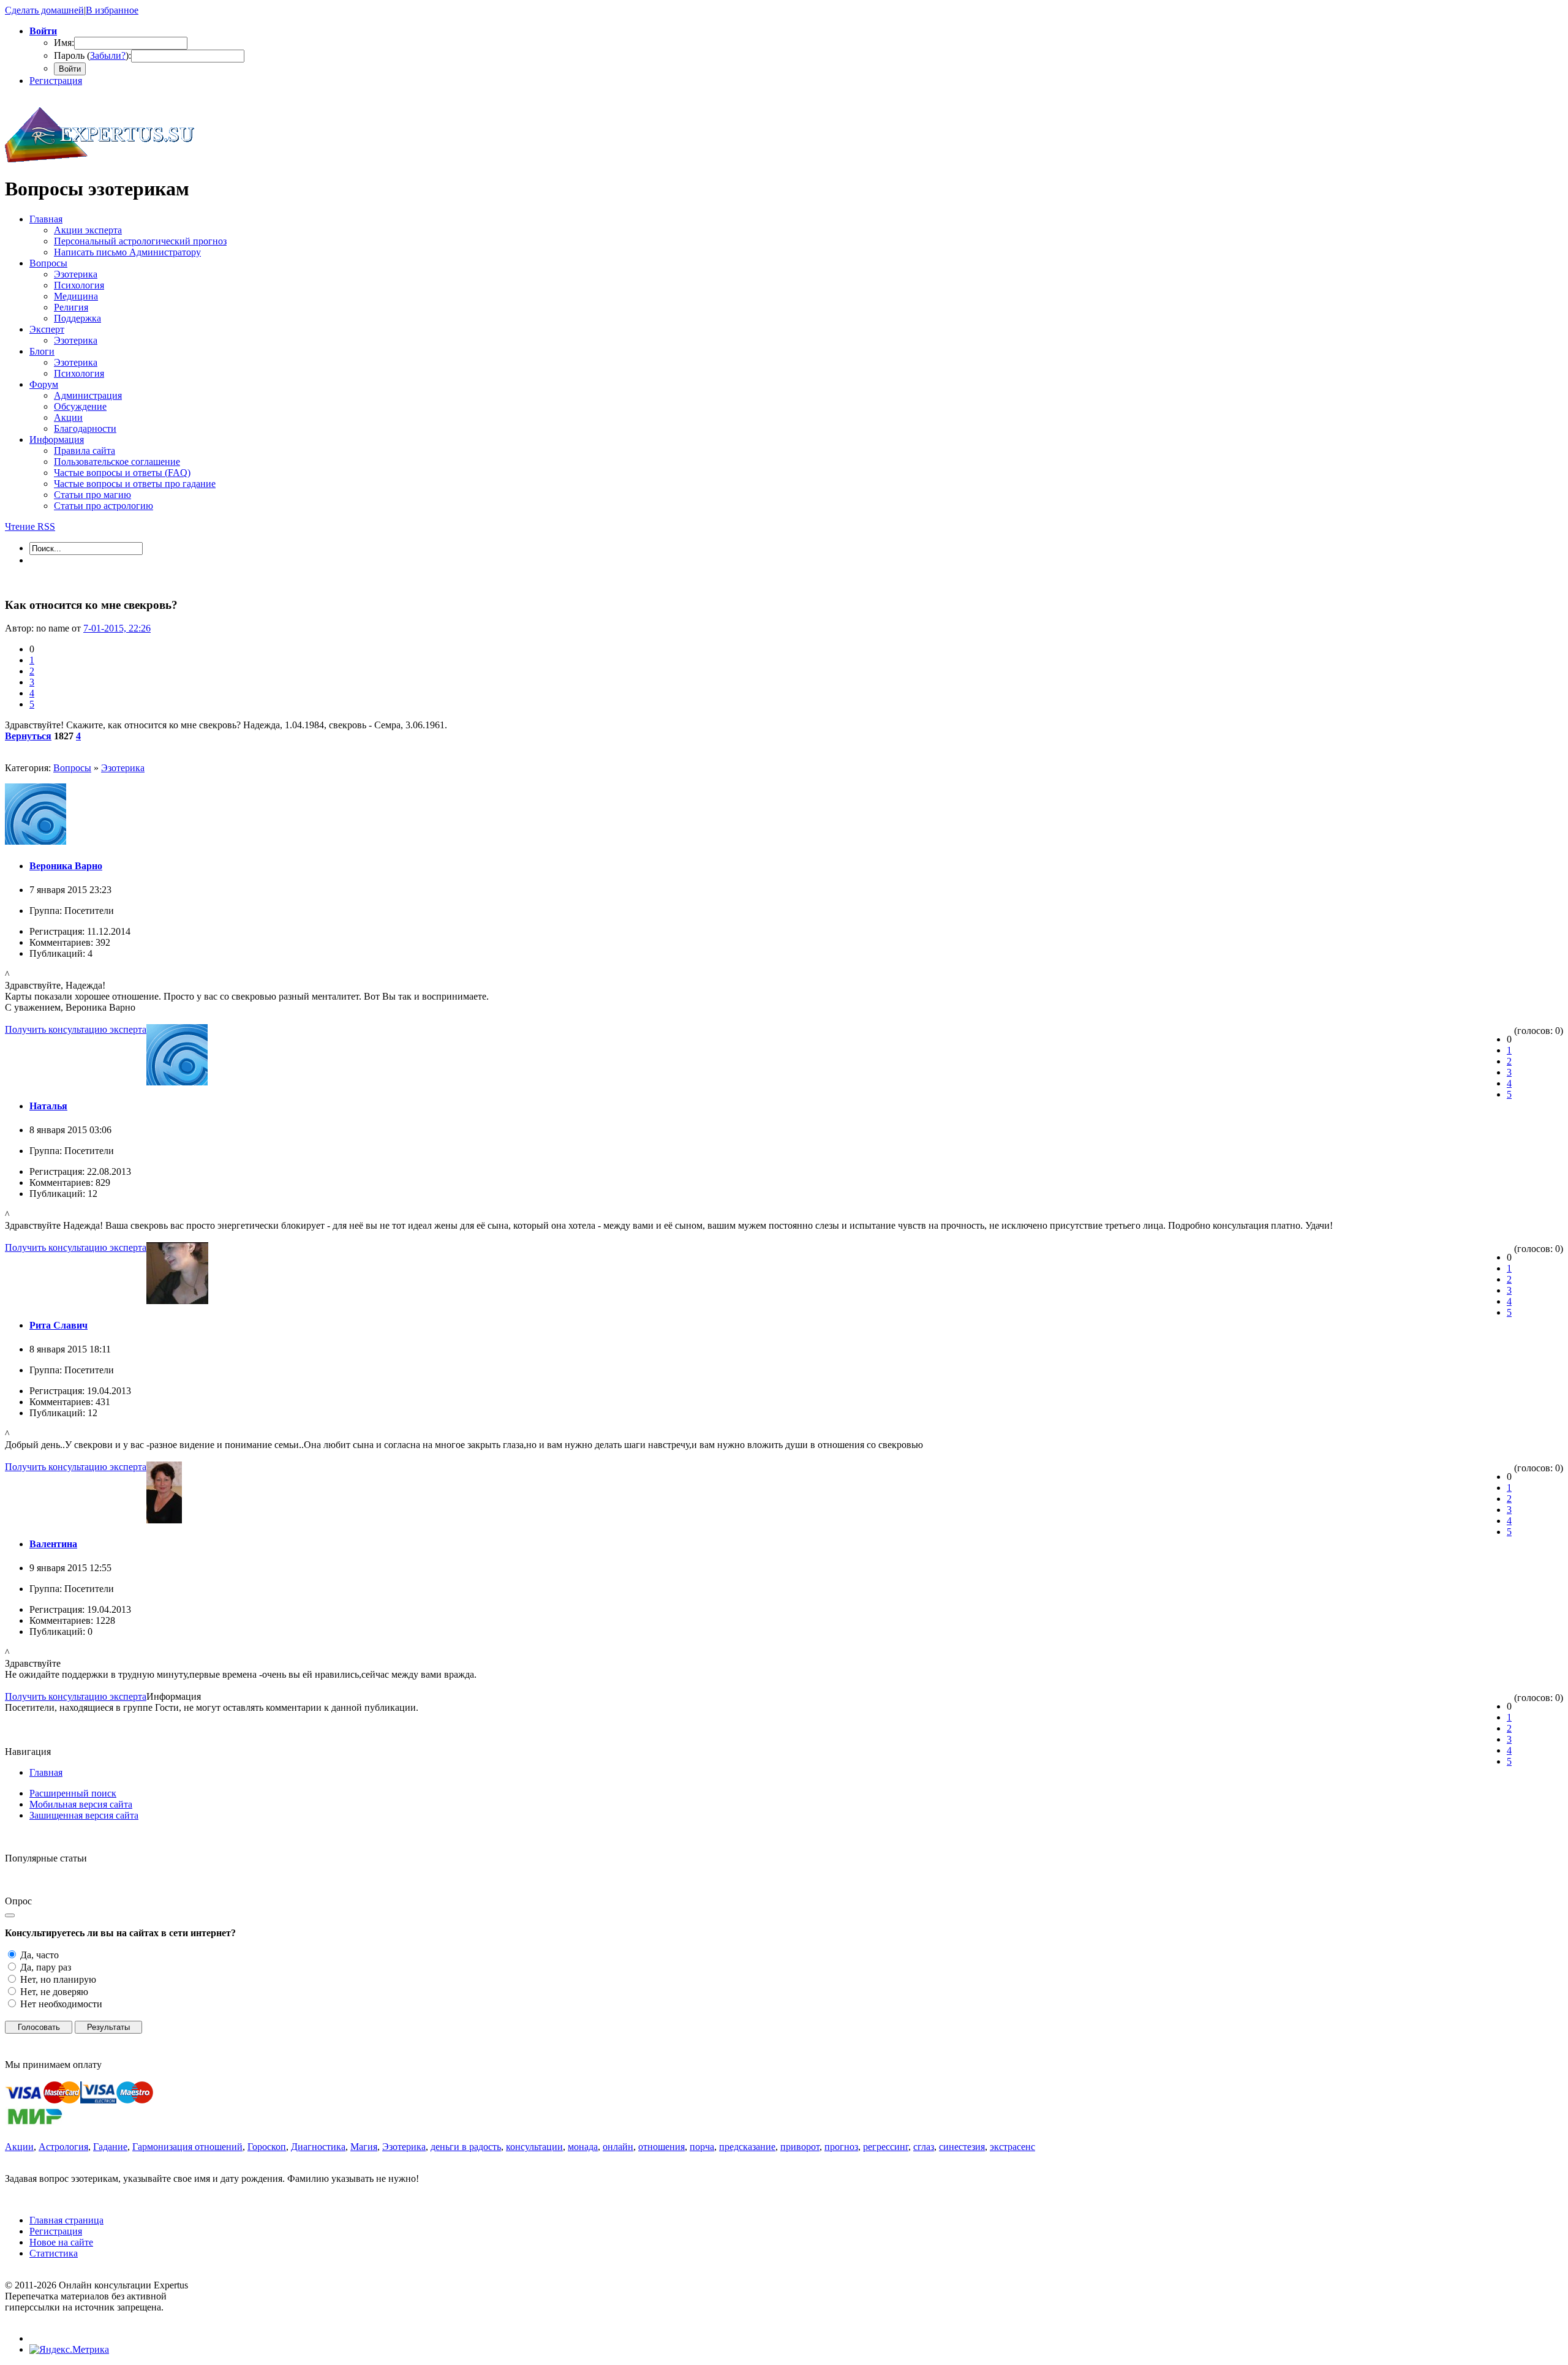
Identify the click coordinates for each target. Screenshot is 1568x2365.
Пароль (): (92, 55)
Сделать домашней (44, 10)
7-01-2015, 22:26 (117, 628)
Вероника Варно (66, 866)
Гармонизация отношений (187, 2147)
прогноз (841, 2147)
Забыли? (108, 55)
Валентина (53, 1544)
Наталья (48, 1106)
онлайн (618, 2147)
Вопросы (72, 768)
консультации (534, 2147)
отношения (661, 2147)
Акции (19, 2147)
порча (702, 2147)
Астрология (63, 2147)
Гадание (110, 2147)
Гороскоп (267, 2147)
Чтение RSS (30, 526)
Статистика (54, 2253)
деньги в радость (466, 2147)
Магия (364, 2147)
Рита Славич (58, 1325)
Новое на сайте (61, 2242)
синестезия (962, 2147)
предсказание (747, 2147)
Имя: (64, 43)
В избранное (112, 10)
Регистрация (56, 81)
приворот (800, 2147)
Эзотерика (123, 768)
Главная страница (66, 2220)
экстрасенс (1012, 2147)
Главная (46, 1772)
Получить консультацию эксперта (76, 1029)
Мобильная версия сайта (81, 1804)
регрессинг (886, 2147)
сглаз (924, 2147)
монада (583, 2147)
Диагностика (318, 2147)
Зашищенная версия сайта (84, 1815)
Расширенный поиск (73, 1793)
